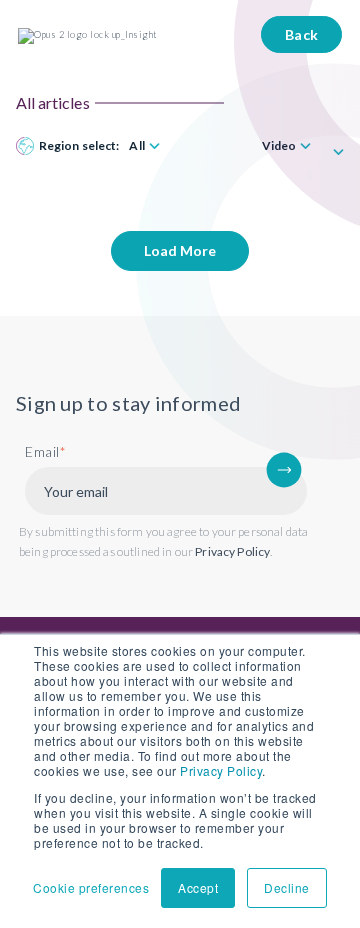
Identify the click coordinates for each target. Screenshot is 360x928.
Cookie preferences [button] (91, 887)
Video (279, 146)
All (136, 146)
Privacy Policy (221, 770)
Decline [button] (287, 887)
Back (302, 34)
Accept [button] (198, 887)
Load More (180, 250)
